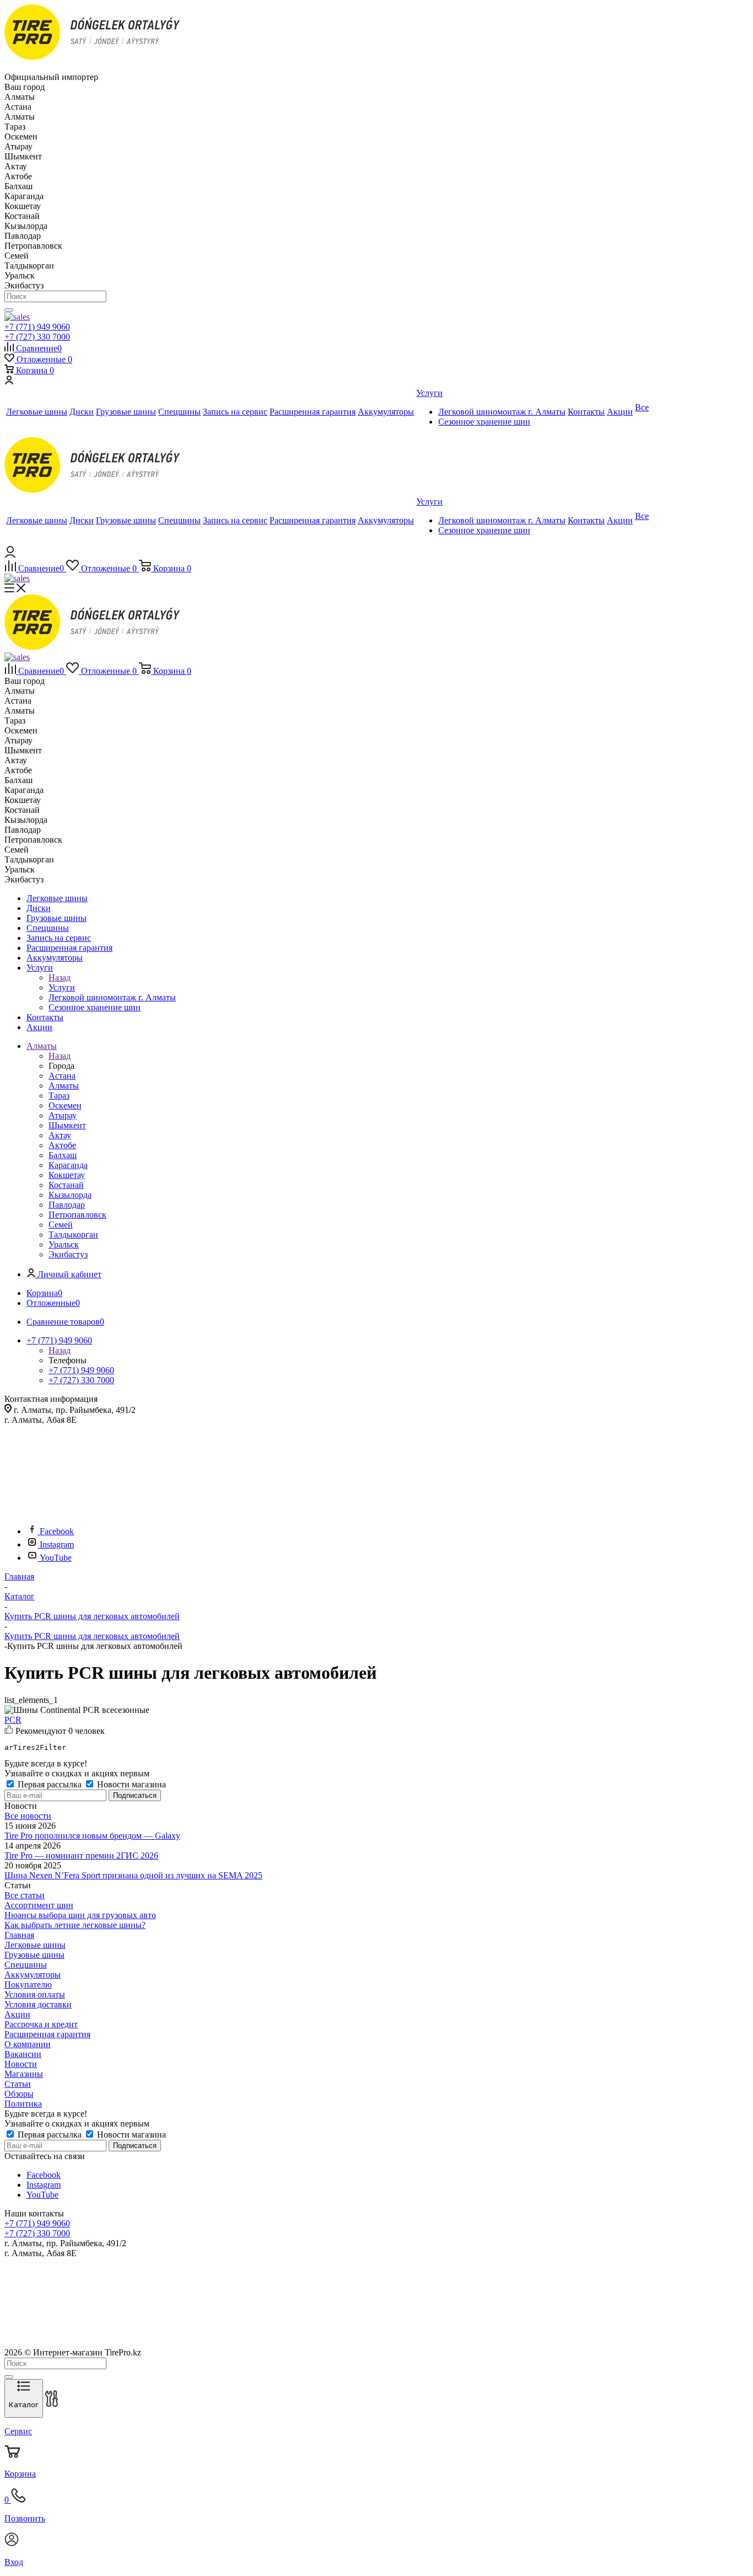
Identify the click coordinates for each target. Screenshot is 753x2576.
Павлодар (67, 1205)
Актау (60, 1135)
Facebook (57, 1531)
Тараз (59, 1096)
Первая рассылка (50, 1784)
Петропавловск (77, 1215)
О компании (28, 2044)
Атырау (63, 1115)
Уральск (64, 1244)
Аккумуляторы (33, 1975)
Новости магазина (130, 1784)
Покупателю (28, 1985)
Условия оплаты (35, 1994)
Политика (23, 2104)
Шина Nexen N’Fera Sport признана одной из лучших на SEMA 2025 (133, 1875)
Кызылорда (70, 1195)
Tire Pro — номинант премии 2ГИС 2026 (81, 1855)
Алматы (64, 1086)
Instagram (57, 1544)
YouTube (56, 1558)
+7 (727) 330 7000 (37, 337)
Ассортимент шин (39, 1905)
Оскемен (65, 1105)
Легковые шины (35, 1945)
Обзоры (19, 2094)
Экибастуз (68, 1254)
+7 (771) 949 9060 (37, 327)
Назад (60, 978)
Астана (62, 1076)
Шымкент (67, 1125)
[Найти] (9, 310)
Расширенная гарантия (47, 2034)
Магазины (24, 2074)
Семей (61, 1225)
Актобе (62, 1145)
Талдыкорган (73, 1235)
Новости (21, 2064)
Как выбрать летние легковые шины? (75, 1925)
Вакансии (23, 2054)
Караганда (68, 1165)
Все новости (28, 1816)
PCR (13, 1720)
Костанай (66, 1185)
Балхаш (63, 1155)
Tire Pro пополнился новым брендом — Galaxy (92, 1836)
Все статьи (25, 1895)
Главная (19, 1935)
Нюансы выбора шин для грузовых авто (80, 1915)
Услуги (62, 987)
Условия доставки (38, 2004)
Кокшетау (67, 1175)
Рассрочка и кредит (41, 2024)
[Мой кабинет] (9, 381)
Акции (17, 2014)
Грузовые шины (34, 1955)
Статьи (18, 2084)
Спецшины (26, 1965)
